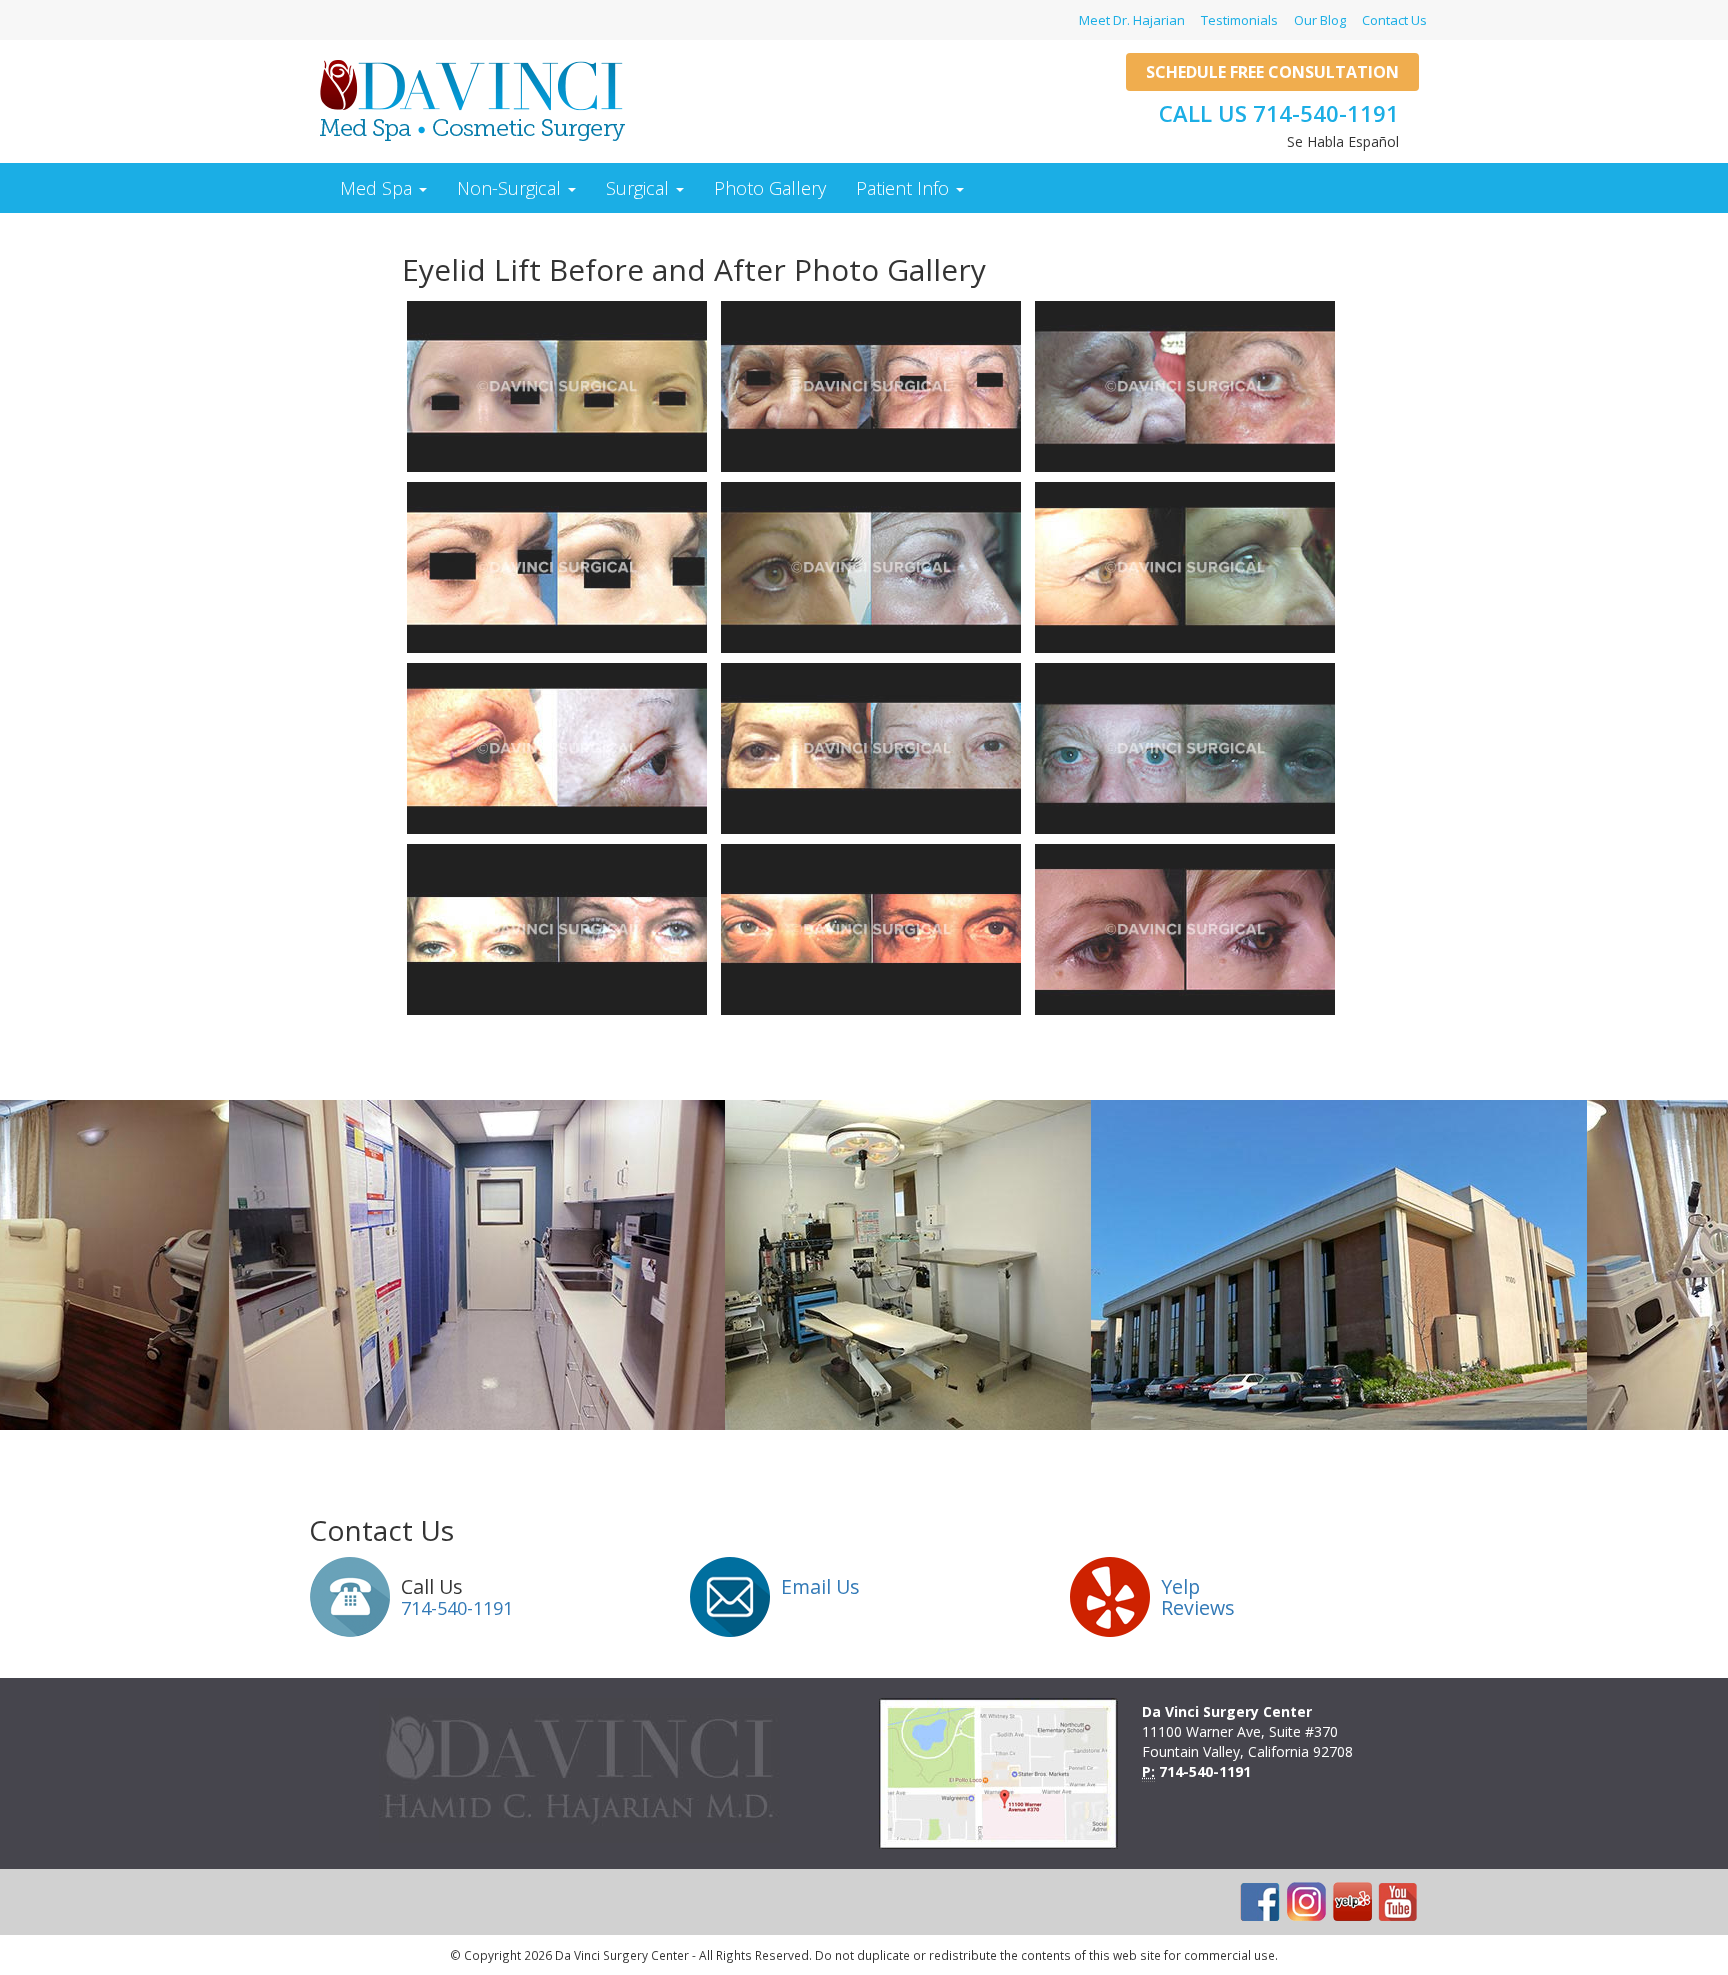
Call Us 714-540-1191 (1279, 113)
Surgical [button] (640, 188)
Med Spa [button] (378, 188)
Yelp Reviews (1198, 1597)
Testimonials (1239, 20)
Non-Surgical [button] (511, 188)
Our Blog (1320, 20)
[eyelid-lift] (557, 386)
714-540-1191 (457, 1608)
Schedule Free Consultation (1272, 72)
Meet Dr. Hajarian (1132, 20)
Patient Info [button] (905, 188)
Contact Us (1394, 20)
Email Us (820, 1586)
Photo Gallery (770, 188)
